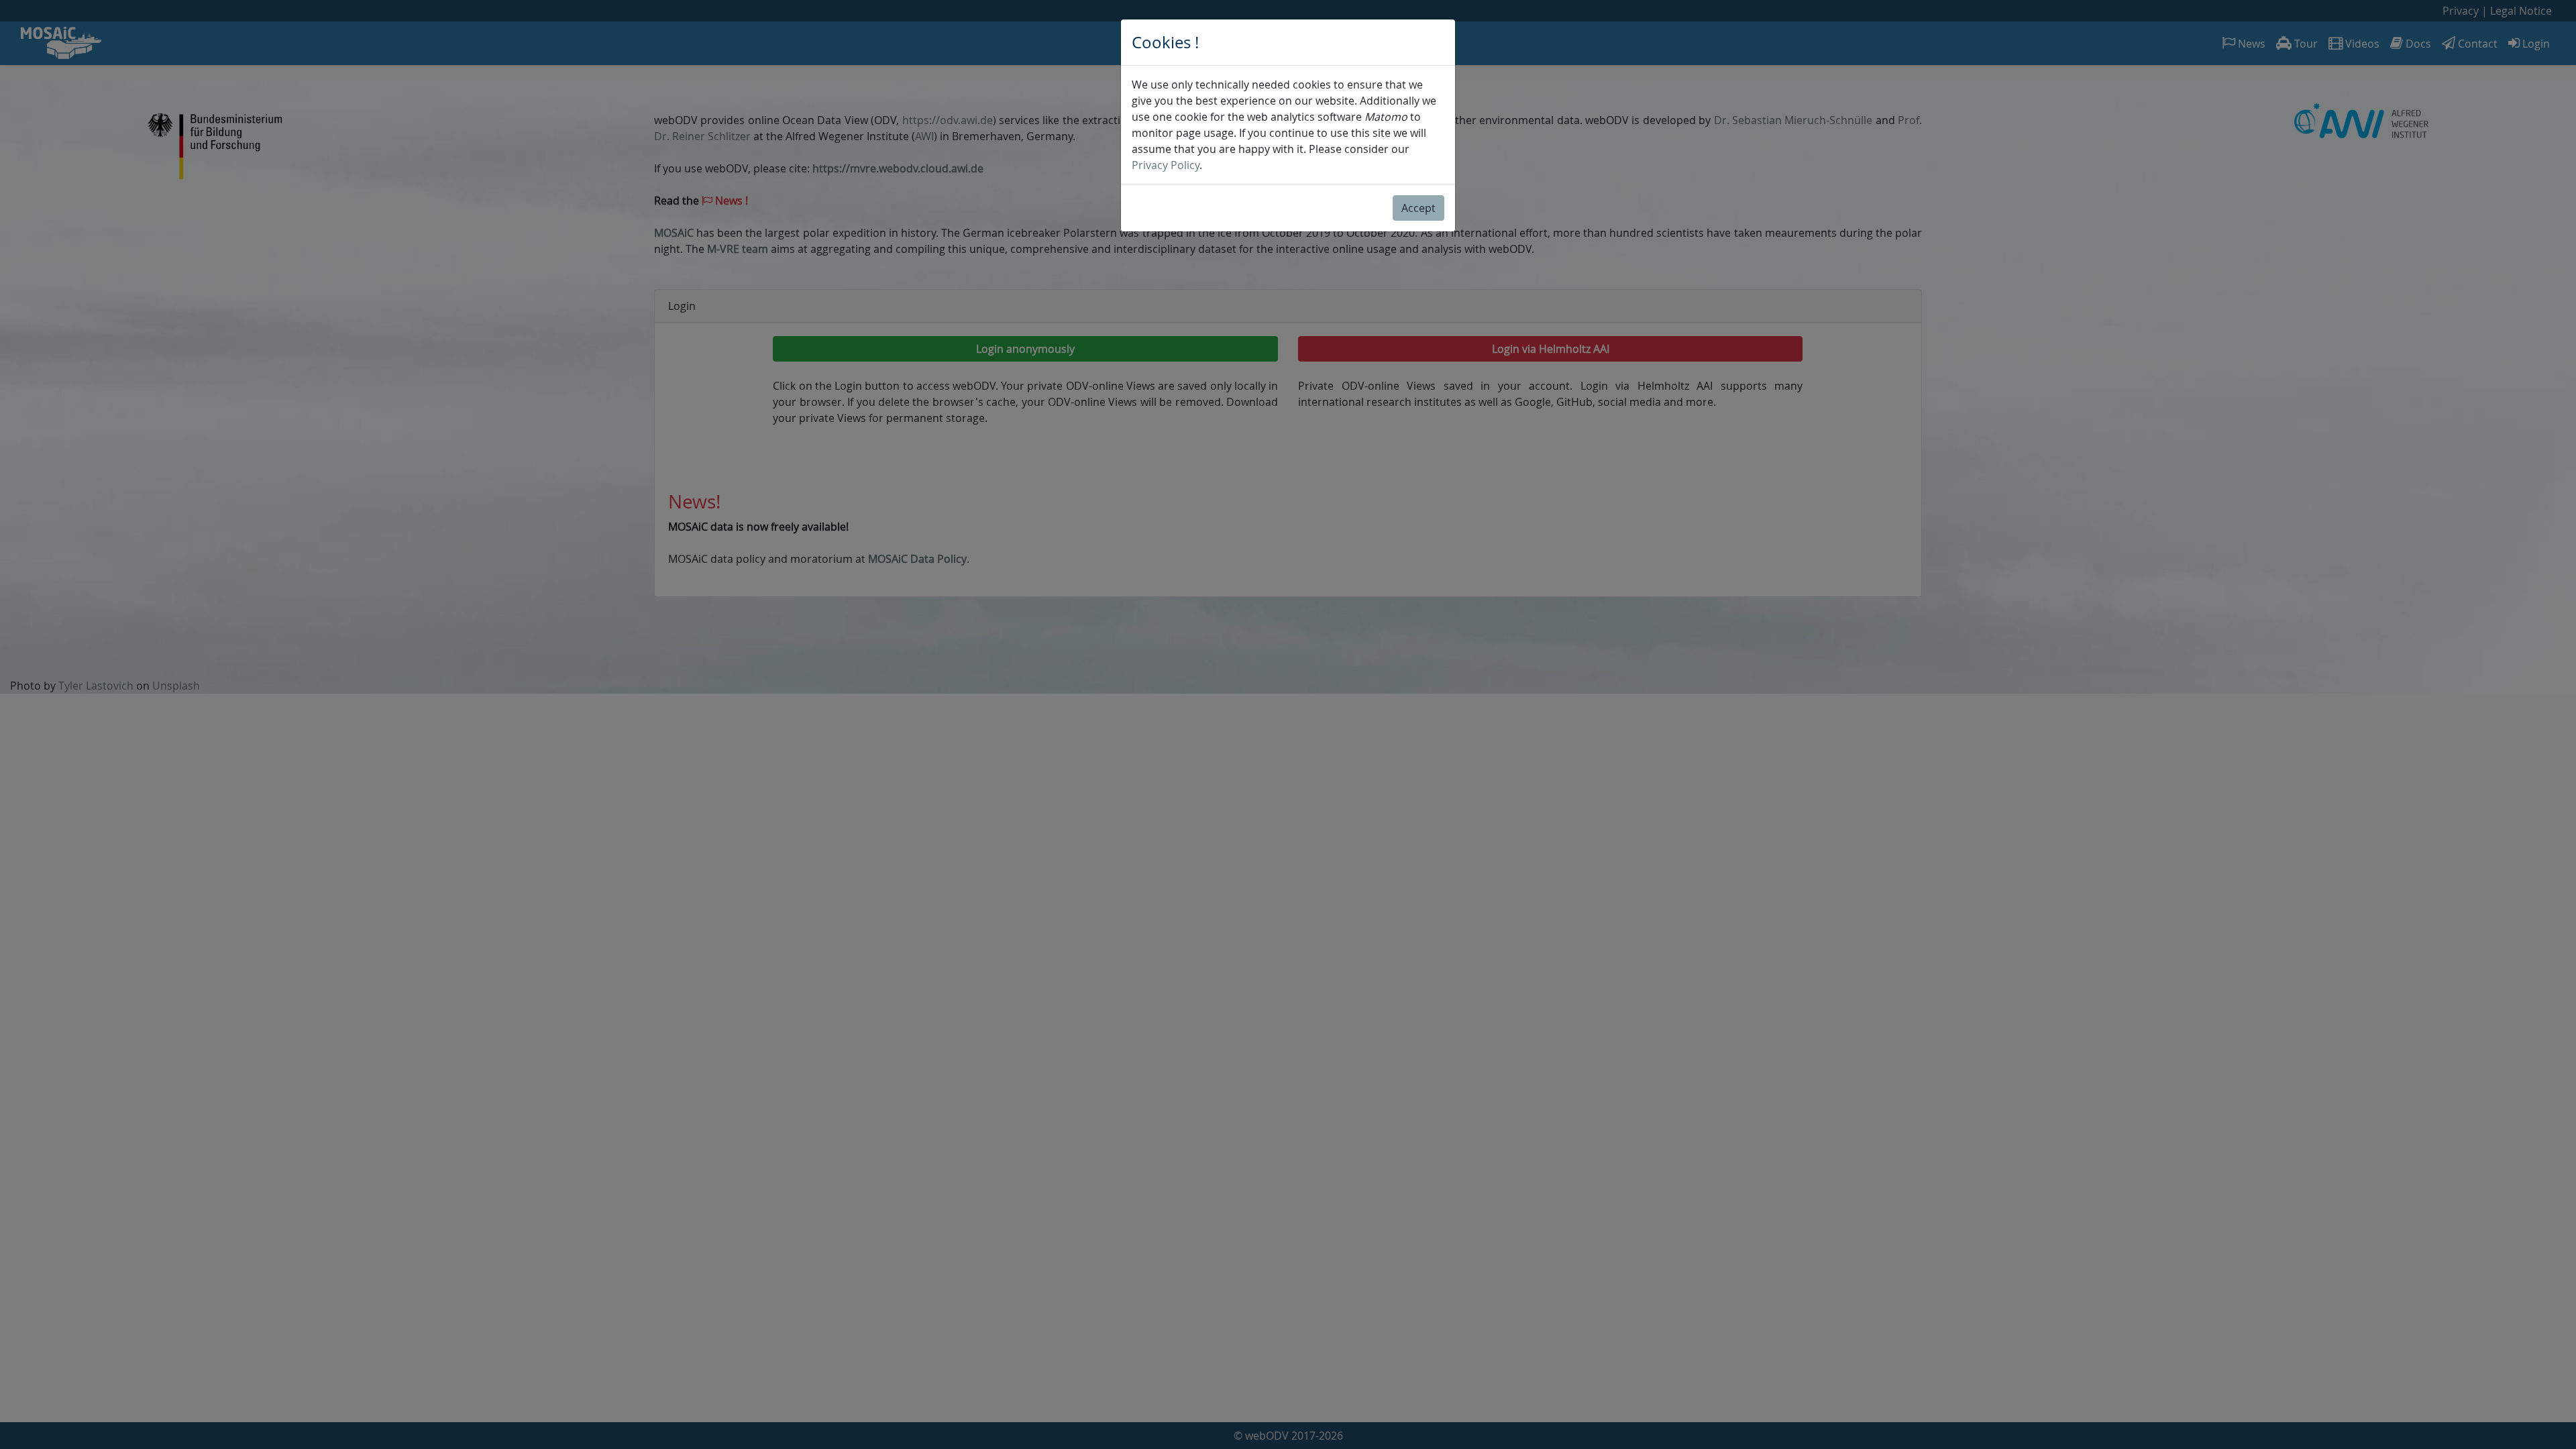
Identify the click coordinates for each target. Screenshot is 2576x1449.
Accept (1418, 208)
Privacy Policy (1166, 165)
